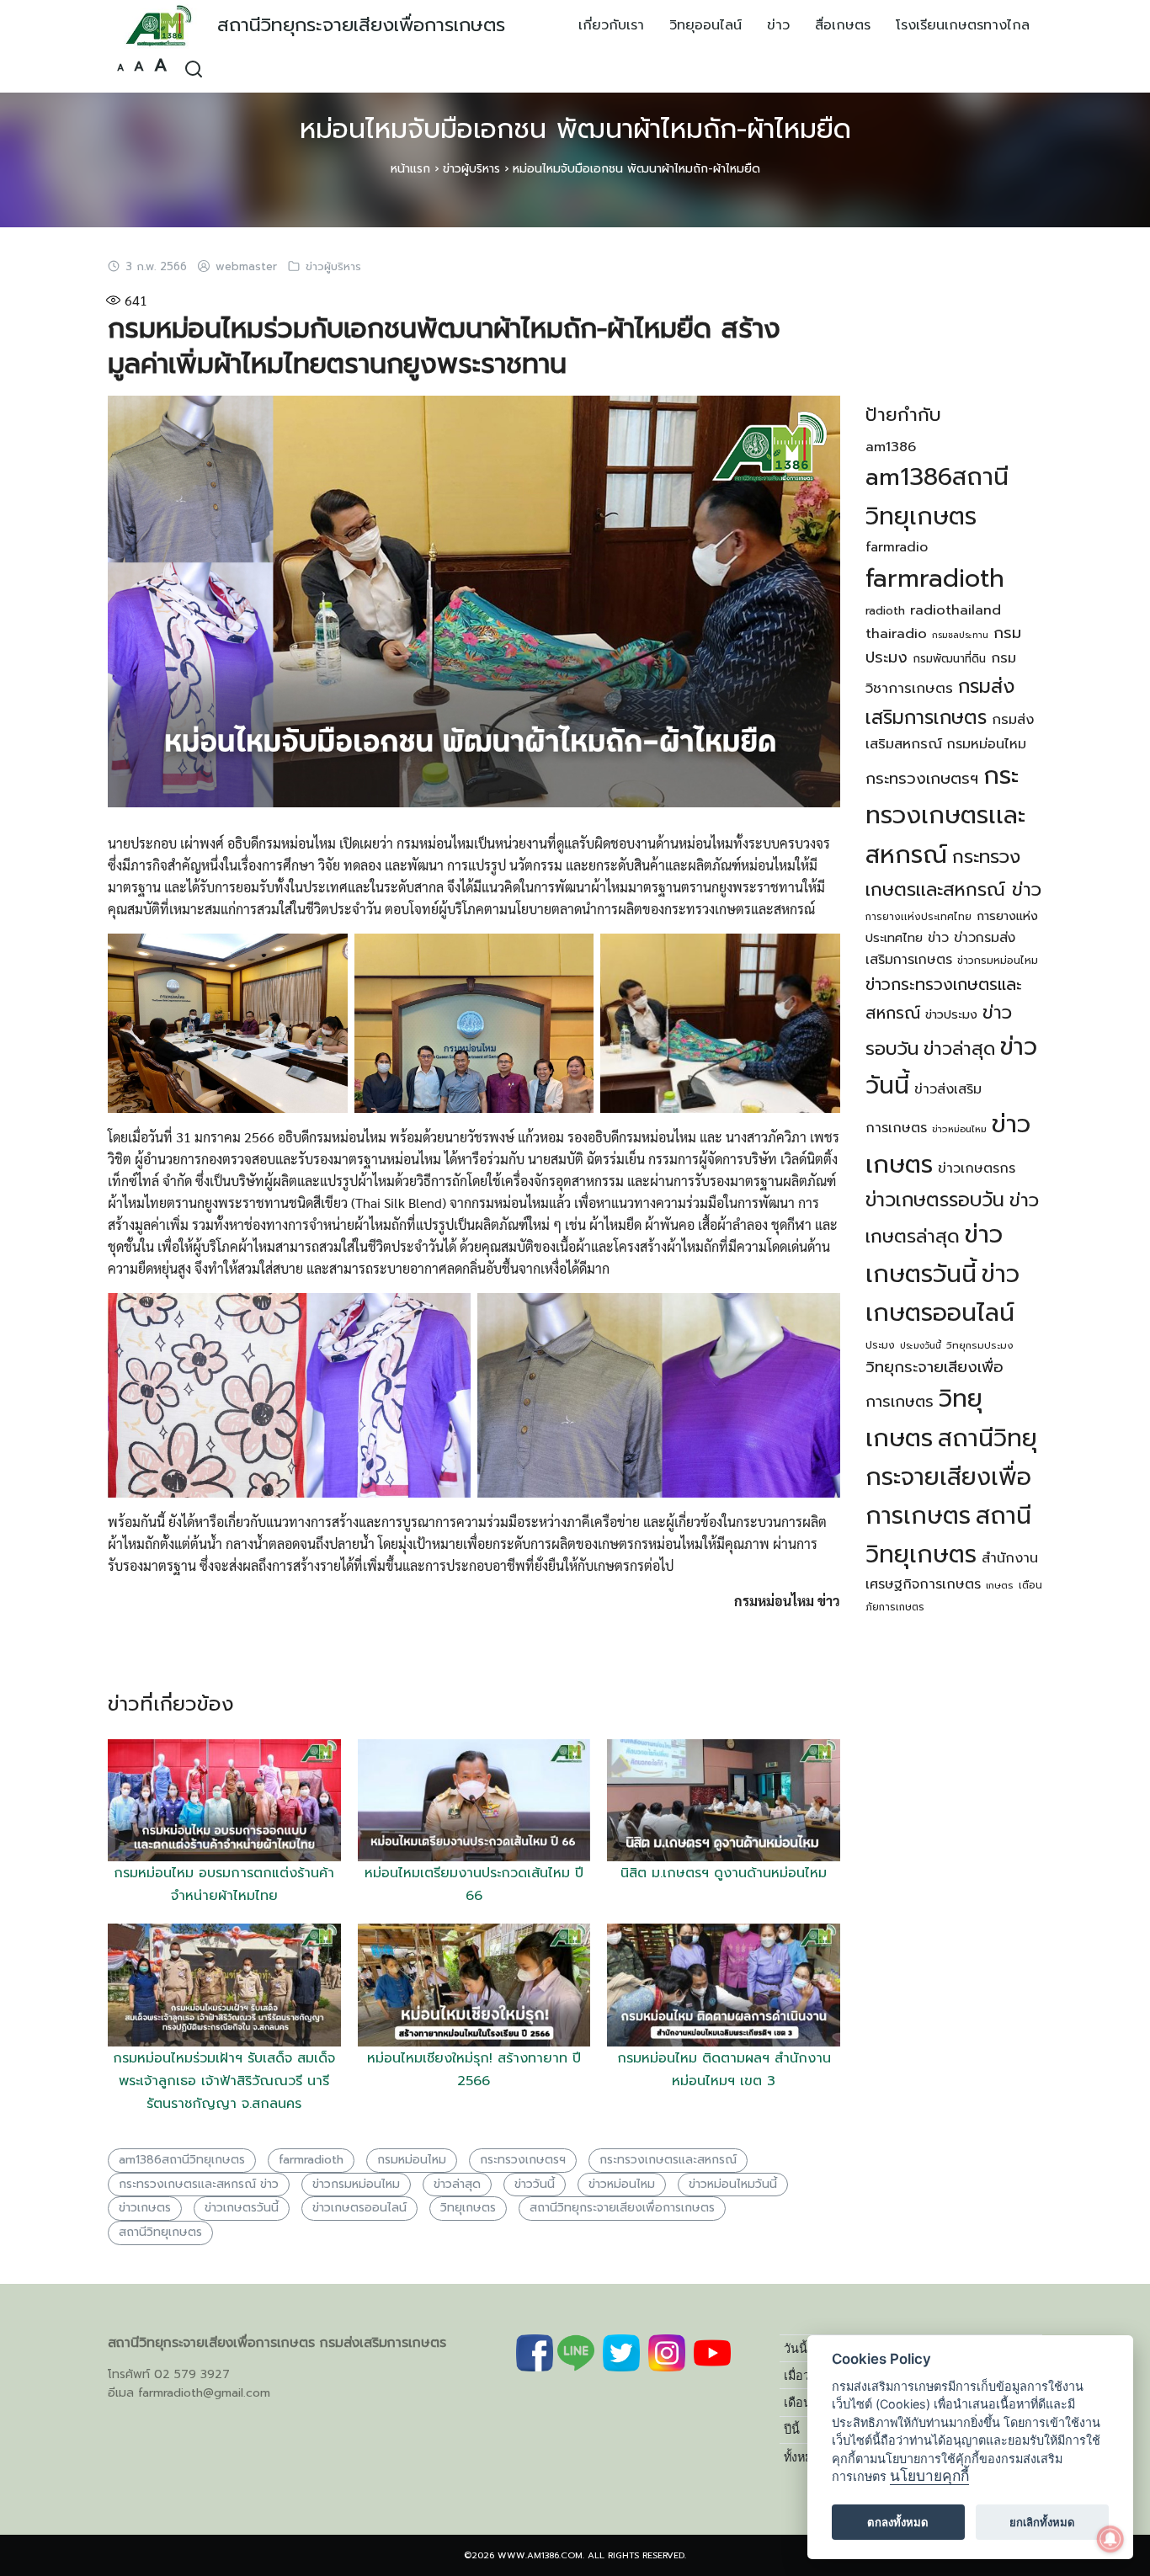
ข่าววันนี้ (535, 2184)
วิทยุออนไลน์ (705, 25)
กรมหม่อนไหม (412, 2160)
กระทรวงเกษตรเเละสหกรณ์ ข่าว (199, 2184)
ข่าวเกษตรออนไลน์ (359, 2208)
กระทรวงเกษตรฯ (523, 2160)
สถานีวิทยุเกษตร (160, 2232)
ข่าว (778, 25)
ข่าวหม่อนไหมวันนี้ (733, 2184)
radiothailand (956, 610)
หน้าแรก (410, 169)
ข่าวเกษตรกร (977, 1168)
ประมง (880, 1345)
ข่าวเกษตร (145, 2208)
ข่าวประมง (951, 1014)
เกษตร (1000, 1586)
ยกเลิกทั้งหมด (1042, 2522)
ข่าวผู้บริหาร (471, 169)
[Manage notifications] (1110, 2539)
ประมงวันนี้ (921, 1345)
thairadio (896, 633)
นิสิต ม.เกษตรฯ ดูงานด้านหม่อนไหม (724, 1873)
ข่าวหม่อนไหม (622, 2184)
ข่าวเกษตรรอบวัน (935, 1200)
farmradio (897, 547)
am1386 (891, 447)
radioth (885, 611)
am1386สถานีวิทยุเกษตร (182, 2160)
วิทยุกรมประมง (980, 1345)
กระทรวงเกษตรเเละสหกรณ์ (668, 2160)
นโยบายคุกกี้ (929, 2476)
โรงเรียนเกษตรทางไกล (963, 25)
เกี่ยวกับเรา (611, 25)
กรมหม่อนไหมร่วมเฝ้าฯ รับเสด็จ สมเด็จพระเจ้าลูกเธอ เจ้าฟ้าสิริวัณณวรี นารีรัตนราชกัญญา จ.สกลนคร (224, 2081)
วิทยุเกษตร (468, 2208)
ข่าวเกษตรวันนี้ (242, 2208)
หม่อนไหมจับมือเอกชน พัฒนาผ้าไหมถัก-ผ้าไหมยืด (575, 129)
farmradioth (311, 2160)
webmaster (246, 267)
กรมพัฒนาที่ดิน (949, 659)
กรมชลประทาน (960, 635)
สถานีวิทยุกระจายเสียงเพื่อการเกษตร (361, 25)
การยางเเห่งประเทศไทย (918, 917)
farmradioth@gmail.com (204, 2393)
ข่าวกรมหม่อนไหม (356, 2184)
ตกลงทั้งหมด (898, 2522)
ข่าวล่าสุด (457, 2184)
